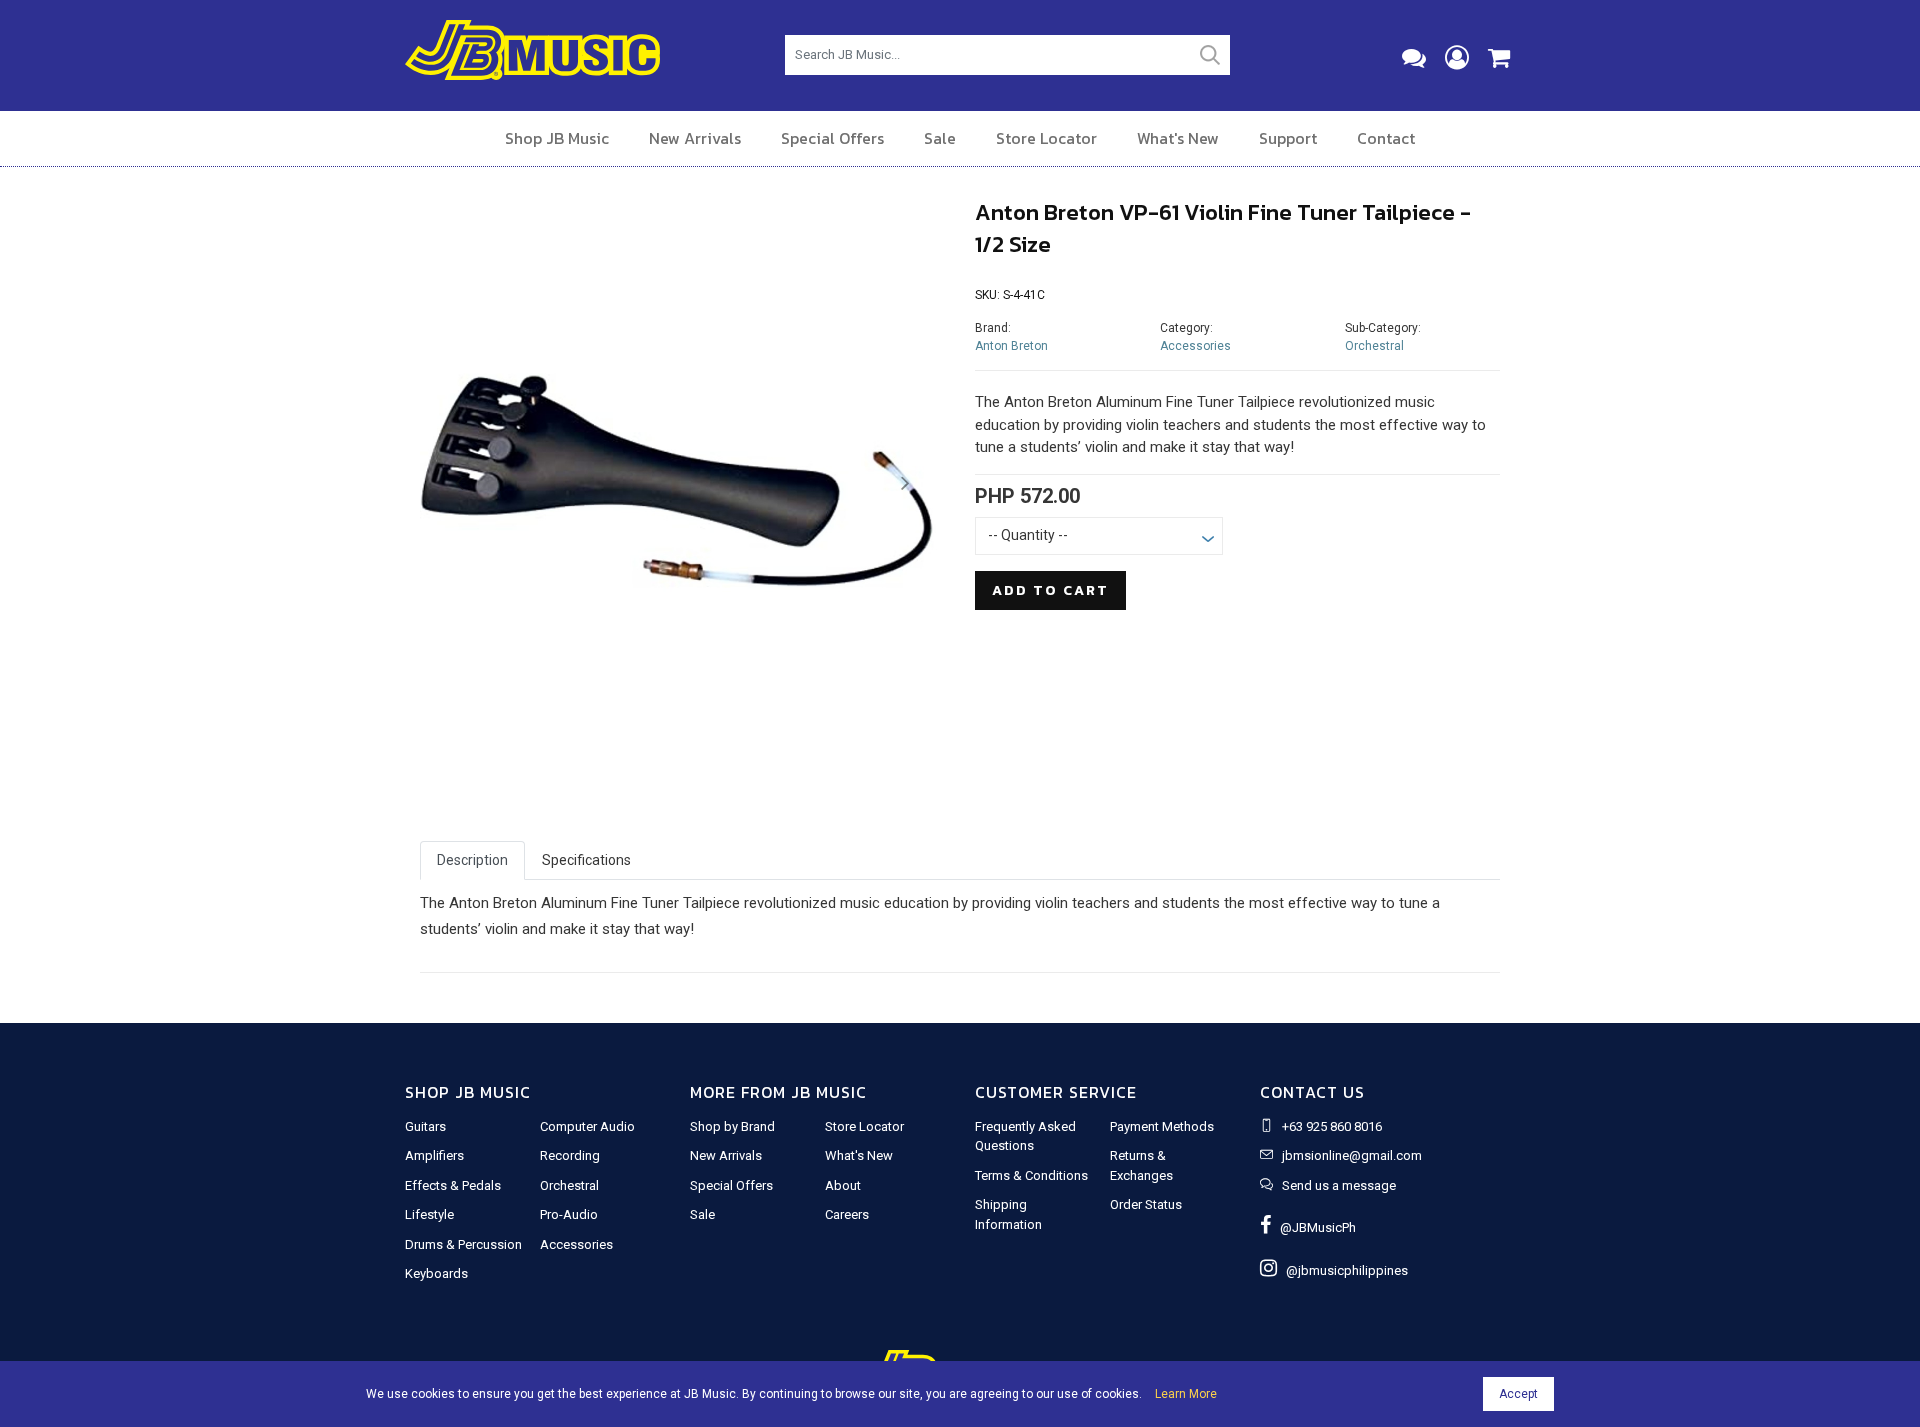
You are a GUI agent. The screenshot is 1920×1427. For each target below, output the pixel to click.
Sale (940, 138)
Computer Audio (587, 1126)
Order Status (1146, 1204)
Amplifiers (434, 1155)
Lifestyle (429, 1214)
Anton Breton (1011, 346)
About (843, 1185)
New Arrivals (695, 138)
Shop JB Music (557, 138)
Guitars (425, 1126)
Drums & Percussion (463, 1244)
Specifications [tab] (586, 860)
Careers (847, 1214)
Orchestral (1374, 346)
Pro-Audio (569, 1214)
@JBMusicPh (1313, 1227)
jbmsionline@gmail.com (1352, 1155)
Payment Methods (1162, 1126)
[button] (459, 484)
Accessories (1195, 346)
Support (1288, 138)
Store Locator (1046, 138)
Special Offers (832, 138)
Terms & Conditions (1031, 1175)
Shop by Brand (732, 1126)
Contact (1386, 138)
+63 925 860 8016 (1332, 1126)
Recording (570, 1155)
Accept (1518, 1394)
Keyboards (436, 1273)
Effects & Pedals (453, 1185)
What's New (1178, 138)
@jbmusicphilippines (1342, 1270)
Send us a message (1339, 1185)
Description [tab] (472, 860)
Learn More (1186, 1394)
